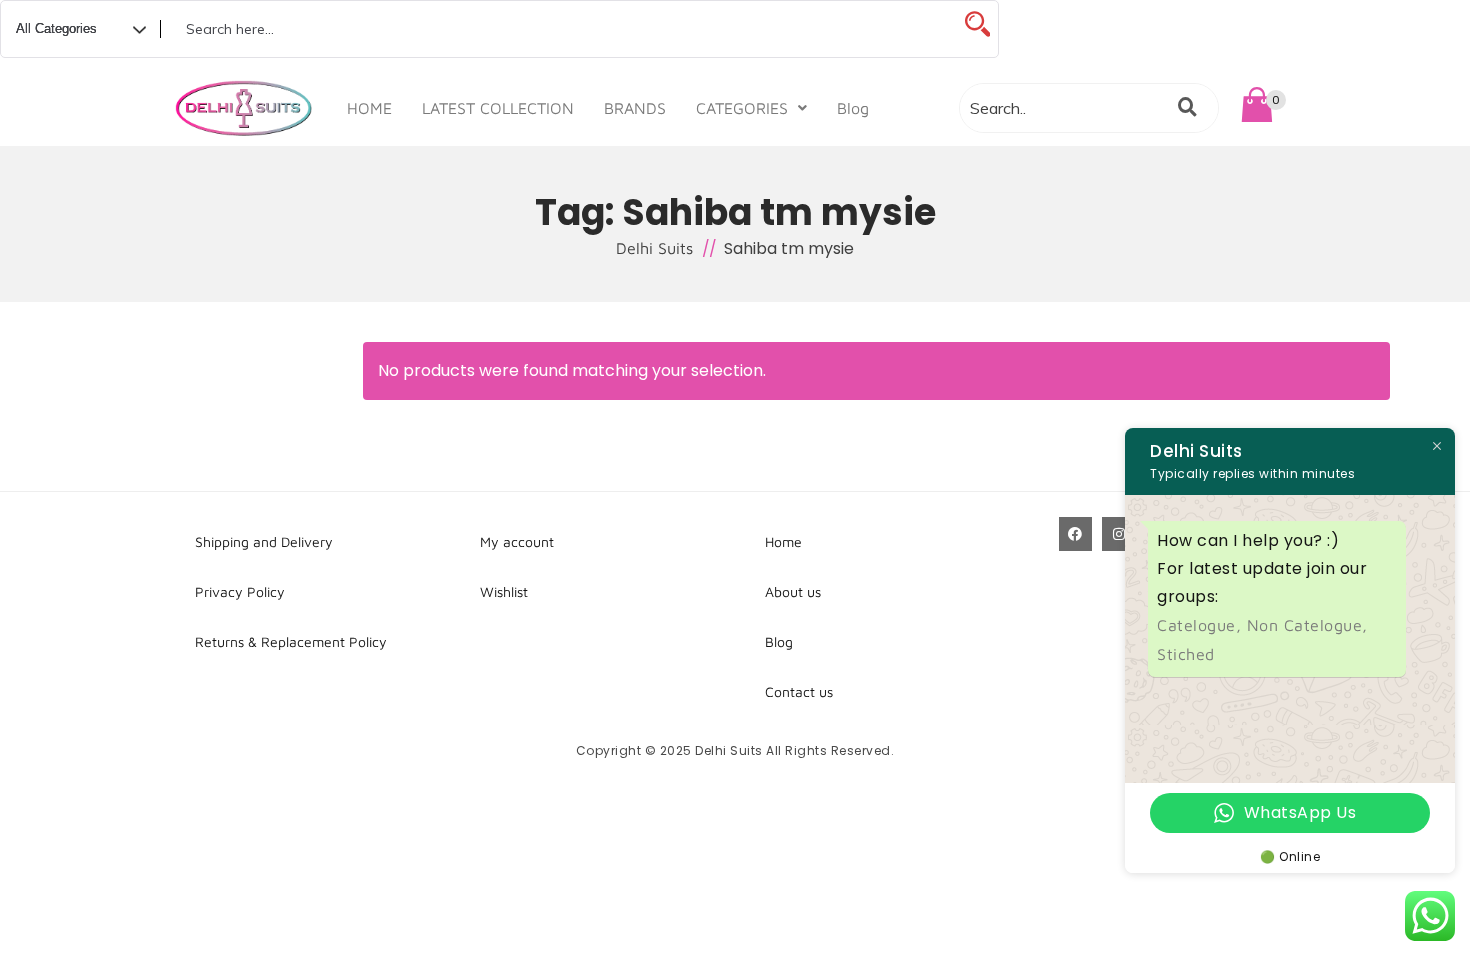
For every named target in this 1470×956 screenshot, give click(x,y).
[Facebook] (1076, 534)
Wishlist (504, 591)
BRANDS (635, 108)
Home (783, 541)
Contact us (799, 691)
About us (793, 591)
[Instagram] (1119, 534)
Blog (853, 108)
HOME (369, 108)
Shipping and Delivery (264, 541)
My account (517, 541)
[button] (751, 108)
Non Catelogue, (1307, 625)
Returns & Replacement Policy (291, 641)
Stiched (1186, 654)
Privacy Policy (240, 591)
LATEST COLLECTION (498, 108)
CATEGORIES (742, 108)
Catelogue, (1202, 625)
